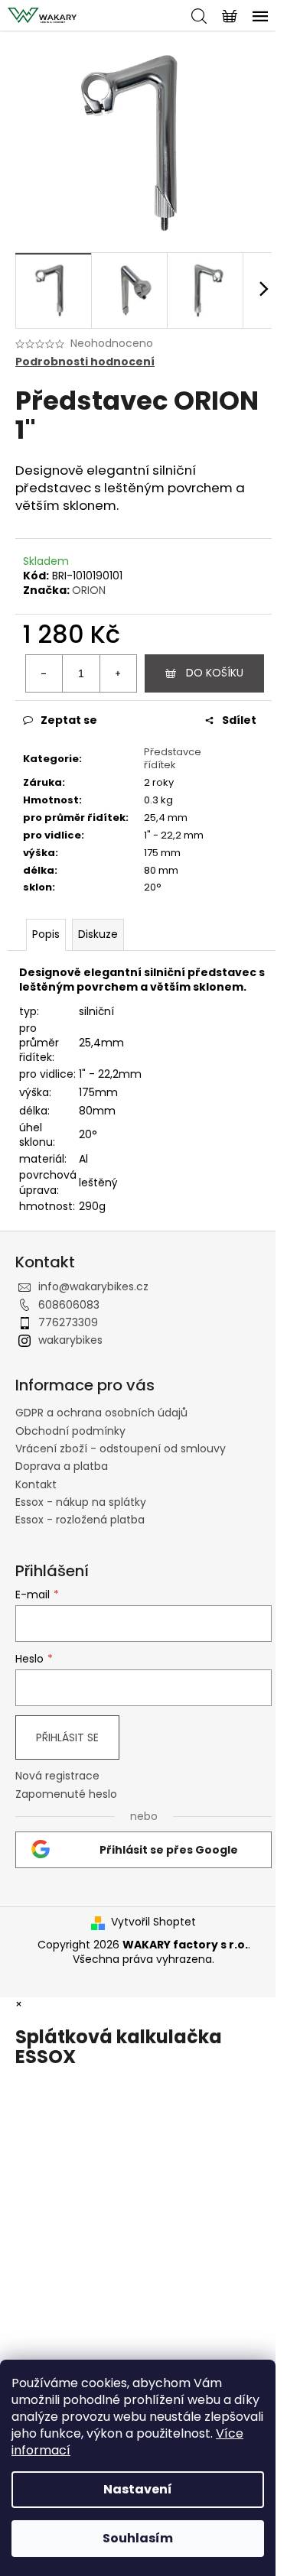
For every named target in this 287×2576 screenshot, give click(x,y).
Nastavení (138, 2489)
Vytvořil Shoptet (153, 1922)
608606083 (69, 1305)
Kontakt (36, 1484)
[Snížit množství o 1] (44, 673)
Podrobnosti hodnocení (85, 362)
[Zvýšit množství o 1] (118, 673)
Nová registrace (57, 1776)
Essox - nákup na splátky (81, 1502)
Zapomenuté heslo (66, 1794)
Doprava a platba (62, 1466)
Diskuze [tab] (98, 934)
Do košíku (215, 673)
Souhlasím (138, 2538)
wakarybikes (70, 1340)
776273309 (68, 1322)
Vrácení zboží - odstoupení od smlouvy (121, 1449)
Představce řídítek (173, 758)
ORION (89, 590)
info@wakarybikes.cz (93, 1286)
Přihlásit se (67, 1737)
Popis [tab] (46, 934)
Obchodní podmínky (70, 1431)
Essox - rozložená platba (80, 1520)
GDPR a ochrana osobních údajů (101, 1413)
